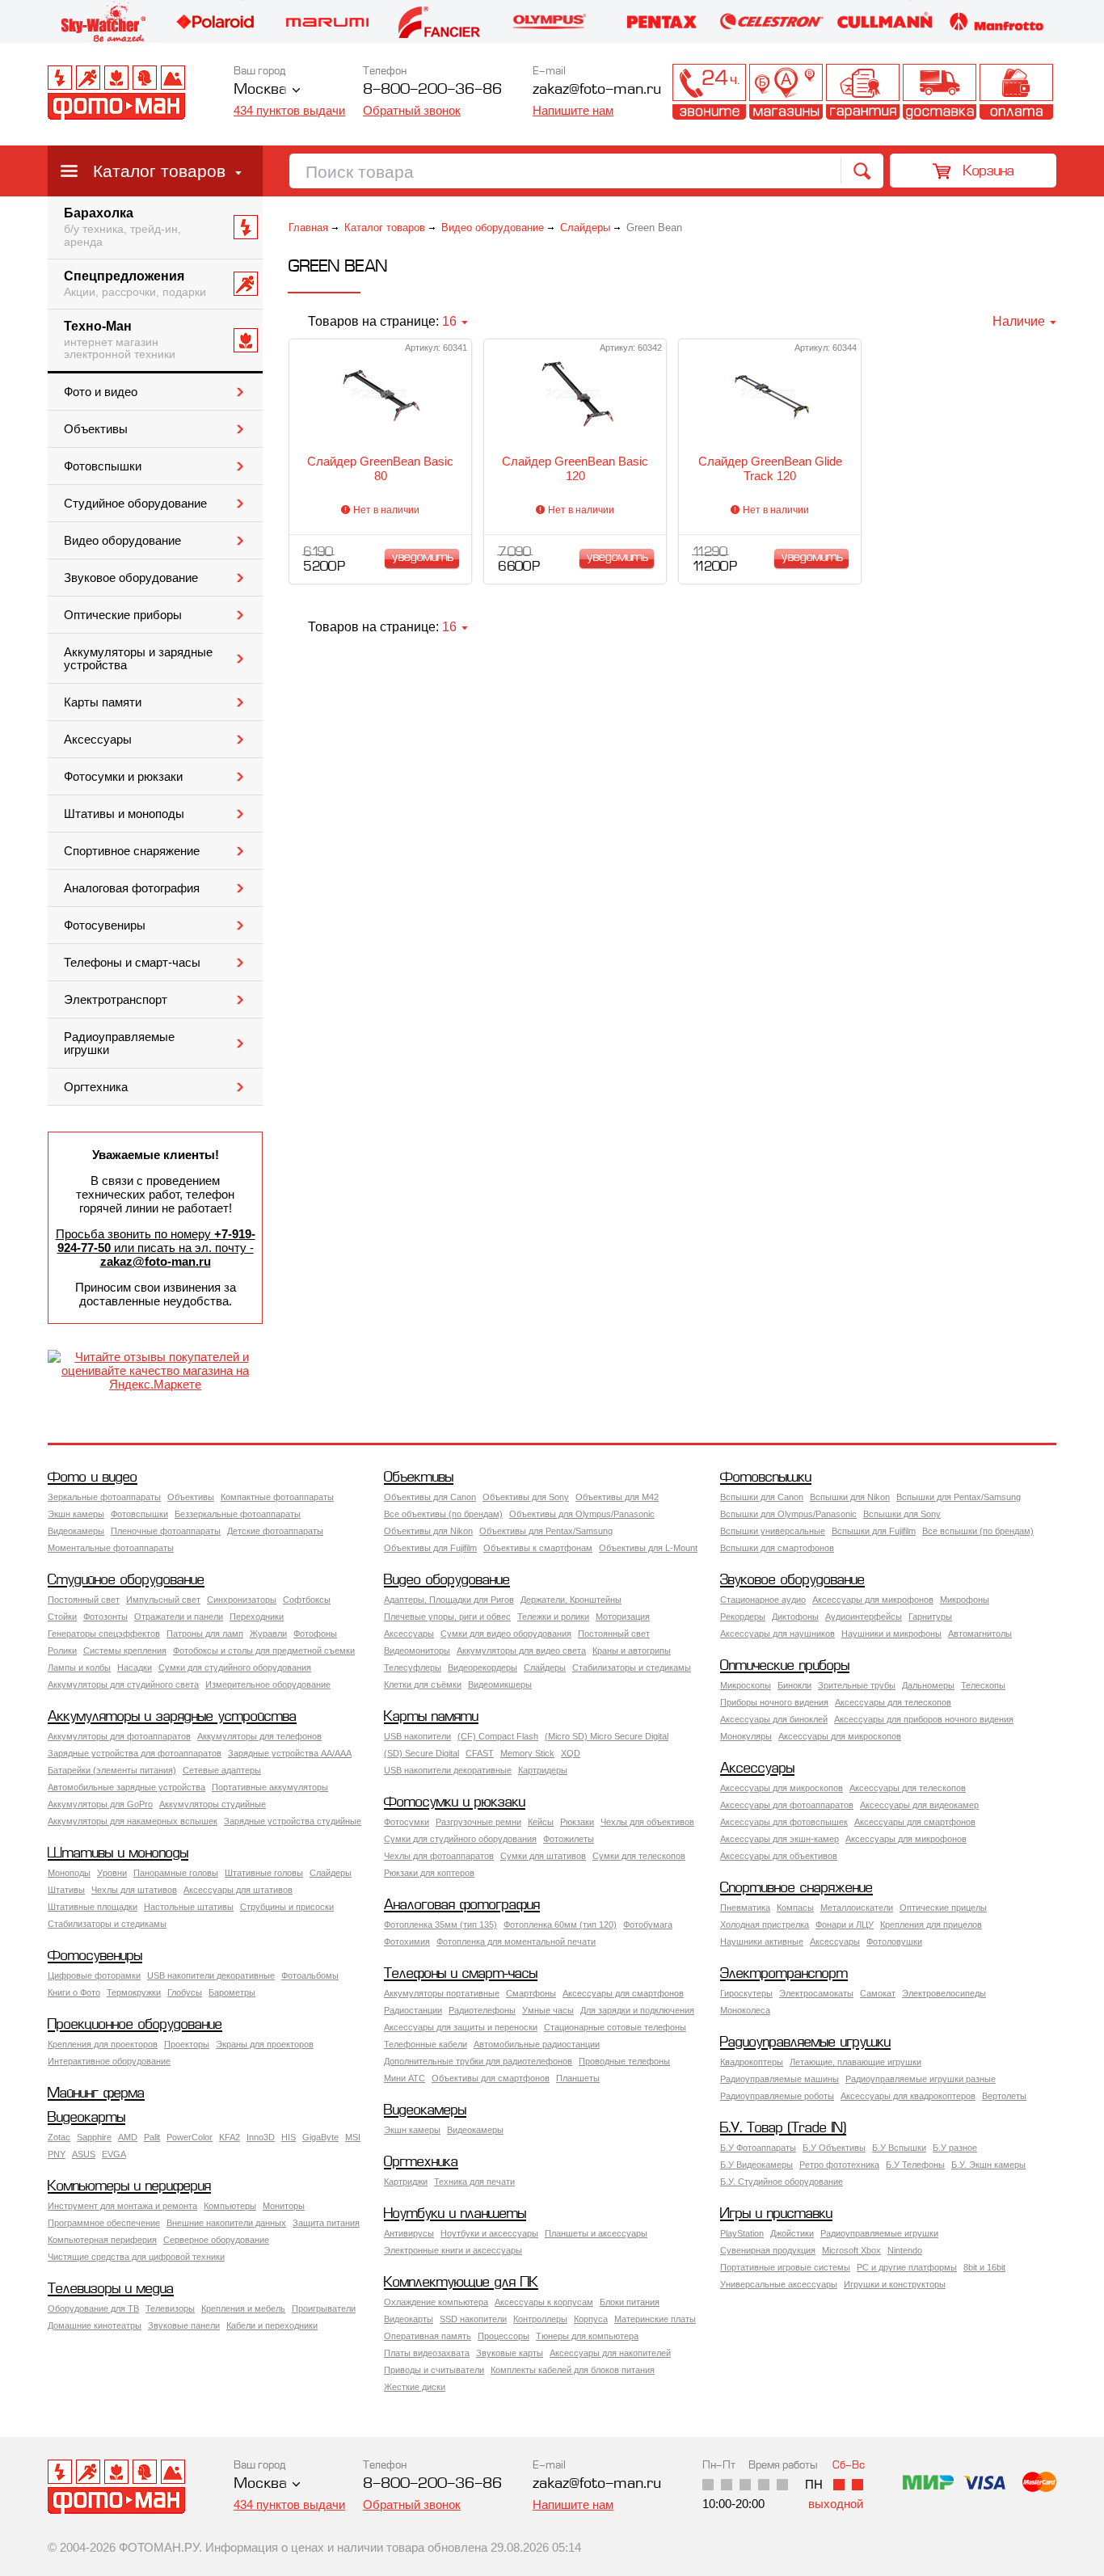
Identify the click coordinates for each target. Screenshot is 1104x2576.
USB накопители (417, 1736)
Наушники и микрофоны (891, 1634)
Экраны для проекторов (265, 2044)
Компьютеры (230, 2206)
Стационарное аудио (763, 1600)
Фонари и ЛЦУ (845, 1925)
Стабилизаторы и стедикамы (632, 1667)
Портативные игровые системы (785, 2267)
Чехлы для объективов (647, 1822)
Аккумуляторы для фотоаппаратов (119, 1736)
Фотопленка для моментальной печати (516, 1941)
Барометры (232, 1992)
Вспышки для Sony (902, 1514)
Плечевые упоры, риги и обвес (447, 1617)
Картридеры (543, 1770)
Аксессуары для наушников (777, 1634)
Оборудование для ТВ (93, 2308)
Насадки (135, 1667)
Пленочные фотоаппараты (166, 1531)
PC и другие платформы (907, 2267)
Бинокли (794, 1685)
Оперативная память (428, 2336)
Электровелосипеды (944, 1993)
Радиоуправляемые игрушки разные (921, 2079)
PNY (57, 2154)
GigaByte (320, 2137)
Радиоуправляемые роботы (777, 2096)
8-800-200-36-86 (432, 90)
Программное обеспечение (104, 2223)
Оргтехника (96, 1087)
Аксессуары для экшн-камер (780, 1839)
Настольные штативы (189, 1907)
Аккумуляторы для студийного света (123, 1684)
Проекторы (187, 2044)
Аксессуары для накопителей (610, 2353)
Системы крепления (125, 1651)
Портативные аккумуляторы (270, 1787)
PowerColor (190, 2137)
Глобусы (185, 1992)
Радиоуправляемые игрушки (119, 1043)
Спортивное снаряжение (132, 851)
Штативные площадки (93, 1907)
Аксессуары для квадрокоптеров (908, 2096)
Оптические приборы (123, 615)
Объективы (96, 429)
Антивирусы (409, 2233)
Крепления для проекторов (103, 2044)
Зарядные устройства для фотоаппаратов (135, 1753)
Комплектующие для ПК (461, 2283)
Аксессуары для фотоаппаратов (787, 1805)
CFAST (480, 1753)
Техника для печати (474, 2182)
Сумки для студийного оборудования (235, 1667)
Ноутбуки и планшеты (455, 2214)
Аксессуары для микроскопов (840, 1736)
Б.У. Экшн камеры (988, 2165)
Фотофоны (315, 1634)
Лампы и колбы (79, 1667)
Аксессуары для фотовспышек (784, 1822)
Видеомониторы (417, 1651)
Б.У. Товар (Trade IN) (783, 2129)
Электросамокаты (816, 1993)
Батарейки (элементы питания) (112, 1770)
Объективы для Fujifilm (430, 1548)
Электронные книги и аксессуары (453, 2250)
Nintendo (905, 2250)
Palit (152, 2137)
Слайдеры (585, 228)
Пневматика (745, 1908)
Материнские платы (655, 2319)
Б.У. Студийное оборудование (782, 2182)
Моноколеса (745, 2010)
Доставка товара (940, 92)
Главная (308, 228)
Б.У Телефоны (915, 2165)
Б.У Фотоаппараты (758, 2148)
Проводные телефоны (624, 2061)
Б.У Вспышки (899, 2148)
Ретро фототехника (839, 2165)
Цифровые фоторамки (94, 1975)
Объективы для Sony (526, 1497)
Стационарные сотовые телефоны (615, 2027)
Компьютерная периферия (102, 2240)
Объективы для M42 (617, 1497)
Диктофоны (795, 1617)
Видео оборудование (122, 541)
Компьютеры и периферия (129, 2187)
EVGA (114, 2154)
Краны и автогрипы (632, 1651)
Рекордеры (743, 1617)
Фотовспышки (103, 466)
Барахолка (122, 227)
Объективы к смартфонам (538, 1548)
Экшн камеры (76, 1514)
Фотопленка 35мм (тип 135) (440, 1925)
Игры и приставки (776, 2214)
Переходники (257, 1617)
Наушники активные (762, 1941)
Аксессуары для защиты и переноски (461, 2027)
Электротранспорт (116, 1000)
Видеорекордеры (482, 1667)
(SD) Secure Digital (421, 1753)
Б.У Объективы (834, 2148)
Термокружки (134, 1992)
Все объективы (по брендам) (443, 1514)
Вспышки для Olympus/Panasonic (788, 1514)
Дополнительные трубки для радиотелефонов (478, 2061)
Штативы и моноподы (124, 814)
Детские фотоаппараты (275, 1531)
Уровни (112, 1873)
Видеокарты (86, 2118)
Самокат (878, 1993)
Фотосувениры (105, 925)
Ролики (62, 1651)
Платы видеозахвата (427, 2353)
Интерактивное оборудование (109, 2061)
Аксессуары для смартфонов (915, 1822)
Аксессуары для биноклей (774, 1719)
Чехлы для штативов (134, 1890)
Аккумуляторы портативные (442, 1993)
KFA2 (230, 2137)
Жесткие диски (415, 2387)
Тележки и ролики (553, 1617)
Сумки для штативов (543, 1856)
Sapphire (94, 2137)
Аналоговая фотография (132, 888)
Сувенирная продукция (768, 2250)
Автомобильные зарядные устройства (126, 1787)
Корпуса (591, 2319)
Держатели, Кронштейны (571, 1600)
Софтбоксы (307, 1600)
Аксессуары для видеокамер (919, 1805)
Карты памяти (103, 702)
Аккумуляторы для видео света (521, 1651)
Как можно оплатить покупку (1016, 92)
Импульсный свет (163, 1600)
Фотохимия (407, 1941)
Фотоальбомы (310, 1975)
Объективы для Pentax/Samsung (546, 1531)
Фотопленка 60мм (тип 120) (560, 1925)
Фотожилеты (569, 1839)
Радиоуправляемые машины (780, 2079)
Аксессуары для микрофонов (873, 1600)
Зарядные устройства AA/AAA (290, 1753)
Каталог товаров (159, 171)
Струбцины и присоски (287, 1907)
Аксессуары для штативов (238, 1890)
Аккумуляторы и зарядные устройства (138, 659)
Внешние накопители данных (226, 2223)
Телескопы (983, 1685)
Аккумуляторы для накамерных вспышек (133, 1821)
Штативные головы (264, 1873)
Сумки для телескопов (639, 1856)
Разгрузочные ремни (478, 1822)
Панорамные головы (176, 1873)
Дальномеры (928, 1685)
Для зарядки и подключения (637, 2010)
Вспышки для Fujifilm (874, 1531)
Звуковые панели (184, 2325)
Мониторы (284, 2206)
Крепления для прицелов (931, 1925)
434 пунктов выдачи (289, 110)
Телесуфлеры (413, 1667)
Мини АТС (405, 2078)
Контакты (709, 92)
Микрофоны (965, 1600)
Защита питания (326, 2223)
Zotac (59, 2137)
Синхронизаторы (242, 1600)
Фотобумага (648, 1925)
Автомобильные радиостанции (537, 2044)
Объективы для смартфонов (491, 2078)
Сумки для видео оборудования (506, 1634)
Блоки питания (630, 2302)
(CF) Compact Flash (498, 1736)
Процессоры (504, 2336)
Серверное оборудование (216, 2240)
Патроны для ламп (205, 1634)
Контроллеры (540, 2319)
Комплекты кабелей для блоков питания (573, 2370)
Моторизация (623, 1617)
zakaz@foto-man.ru (597, 90)
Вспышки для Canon (762, 1497)
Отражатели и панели (179, 1617)
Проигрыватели (324, 2308)
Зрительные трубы (857, 1685)
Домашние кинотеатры (95, 2325)
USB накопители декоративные (448, 1770)
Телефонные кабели (426, 2044)
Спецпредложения (135, 284)
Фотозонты (105, 1617)
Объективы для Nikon (428, 1531)
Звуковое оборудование (131, 578)
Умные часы (548, 2010)
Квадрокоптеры (752, 2062)
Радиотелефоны (482, 2010)
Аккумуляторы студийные (213, 1804)
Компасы (795, 1908)
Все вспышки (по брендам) (978, 1531)
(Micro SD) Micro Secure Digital (607, 1736)
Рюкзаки (577, 1822)
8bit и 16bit (984, 2267)
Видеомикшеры (500, 1684)
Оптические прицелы (943, 1908)
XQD (571, 1753)
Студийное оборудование (135, 504)
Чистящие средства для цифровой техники (136, 2257)
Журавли (268, 1634)
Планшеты (578, 2078)
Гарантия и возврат (863, 92)
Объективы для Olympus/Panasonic (582, 1514)
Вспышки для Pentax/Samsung (959, 1497)
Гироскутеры (746, 1993)
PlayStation (742, 2233)
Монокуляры (746, 1736)
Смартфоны (531, 1993)
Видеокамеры (76, 1531)
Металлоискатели (857, 1908)
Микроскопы (746, 1685)
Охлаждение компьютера (436, 2302)
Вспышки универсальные (773, 1531)
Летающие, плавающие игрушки (855, 2062)
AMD (128, 2137)
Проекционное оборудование (135, 2025)
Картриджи (406, 2182)
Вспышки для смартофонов (777, 1548)
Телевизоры (170, 2308)
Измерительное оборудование (268, 1684)
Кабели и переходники (272, 2325)
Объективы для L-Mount (648, 1548)
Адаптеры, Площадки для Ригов (449, 1600)
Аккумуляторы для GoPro (100, 1804)
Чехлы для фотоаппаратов (439, 1856)
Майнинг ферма (96, 2094)
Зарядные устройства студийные (293, 1821)
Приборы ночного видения (774, 1702)
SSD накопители (473, 2319)
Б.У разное (955, 2148)
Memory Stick (527, 1753)
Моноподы (69, 1873)
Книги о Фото (74, 1992)
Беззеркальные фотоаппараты (238, 1514)
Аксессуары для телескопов (893, 1702)
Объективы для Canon (430, 1497)
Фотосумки (407, 1822)
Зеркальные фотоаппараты (104, 1497)
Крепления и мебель (243, 2308)
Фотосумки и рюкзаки (123, 777)
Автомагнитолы (980, 1634)
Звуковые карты (510, 2353)
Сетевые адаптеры (222, 1770)
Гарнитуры (930, 1617)
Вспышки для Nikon (850, 1497)
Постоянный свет (84, 1600)
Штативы (66, 1890)
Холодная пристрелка (765, 1925)
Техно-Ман (120, 340)
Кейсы (541, 1822)
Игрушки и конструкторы (895, 2284)
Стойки (62, 1617)
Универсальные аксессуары (779, 2284)
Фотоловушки (894, 1941)
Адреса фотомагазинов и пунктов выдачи (786, 92)
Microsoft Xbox (851, 2250)
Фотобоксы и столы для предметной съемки (264, 1651)
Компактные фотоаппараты (277, 1497)
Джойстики (792, 2233)
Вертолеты (1004, 2096)
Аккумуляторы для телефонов (259, 1736)
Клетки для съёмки (423, 1684)
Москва (260, 90)
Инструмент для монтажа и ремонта (122, 2206)
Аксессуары (98, 740)
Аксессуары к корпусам (544, 2302)
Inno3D (261, 2137)
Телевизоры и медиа (111, 2289)
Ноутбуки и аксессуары (489, 2233)
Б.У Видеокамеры (756, 2165)
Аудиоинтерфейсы (864, 1617)
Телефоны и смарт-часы (132, 963)
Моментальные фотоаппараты (111, 1548)
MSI (353, 2137)
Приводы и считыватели (434, 2370)
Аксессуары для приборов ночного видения (924, 1719)
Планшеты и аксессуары (596, 2233)
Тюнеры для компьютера (587, 2336)
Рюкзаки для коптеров (429, 1873)
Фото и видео (101, 392)
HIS (289, 2137)
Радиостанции (413, 2010)
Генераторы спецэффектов (104, 1634)
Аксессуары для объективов (779, 1856)
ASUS (84, 2154)
